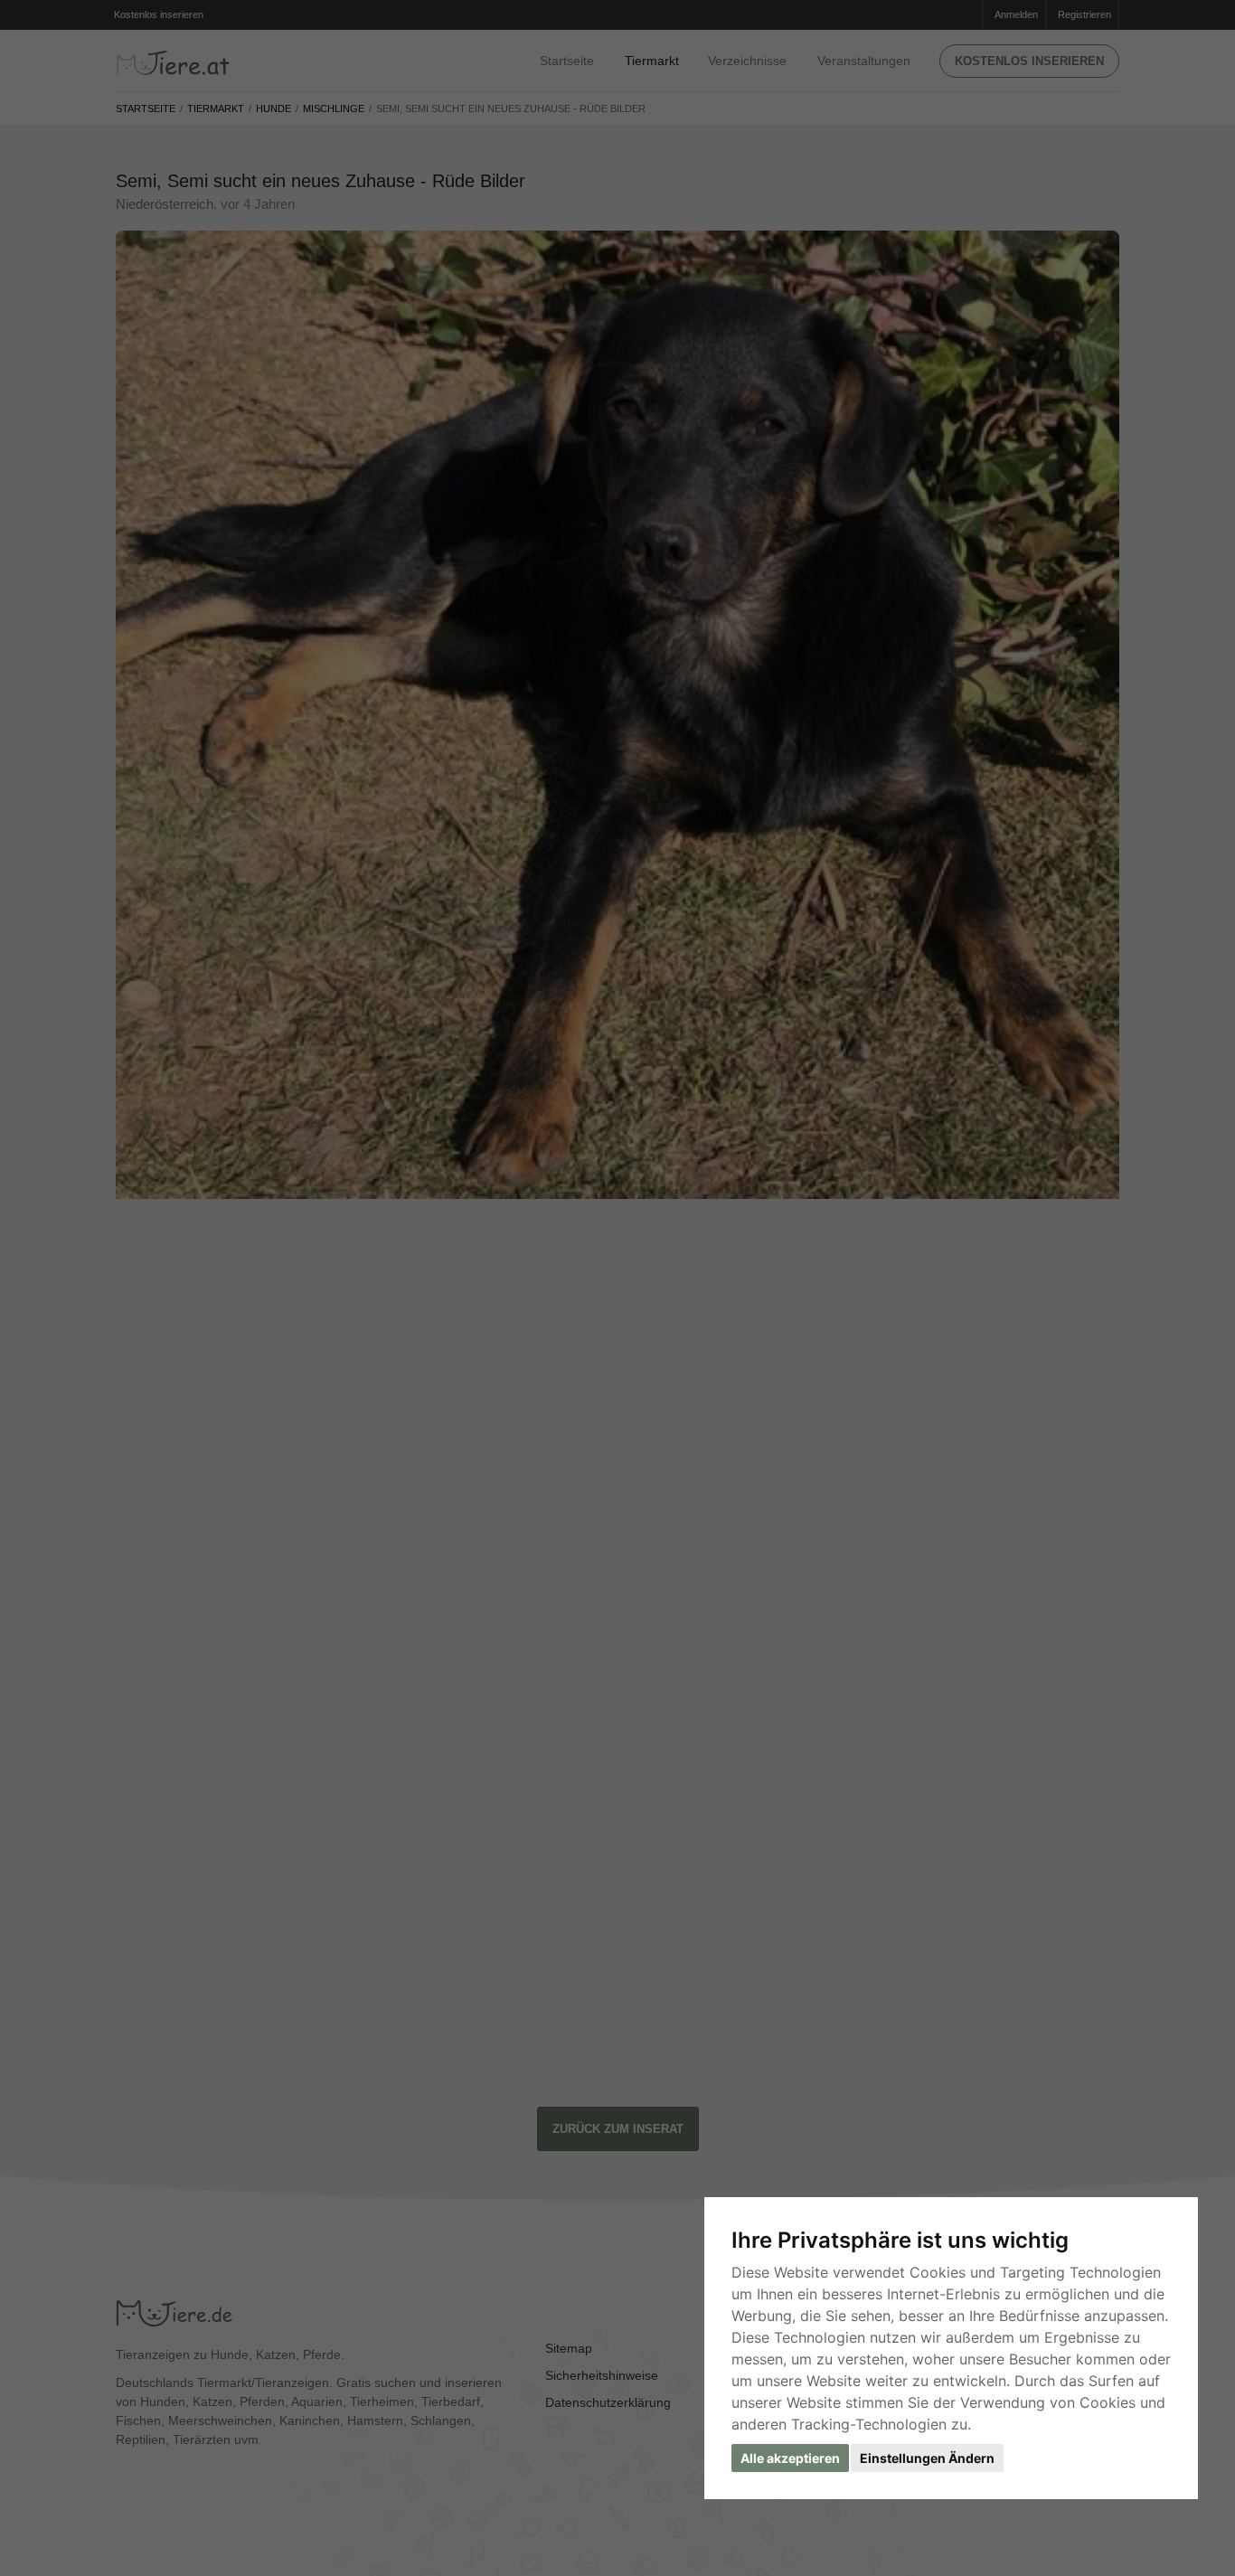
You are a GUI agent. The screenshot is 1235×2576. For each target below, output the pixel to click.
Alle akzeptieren (790, 2458)
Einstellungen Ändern (927, 2458)
